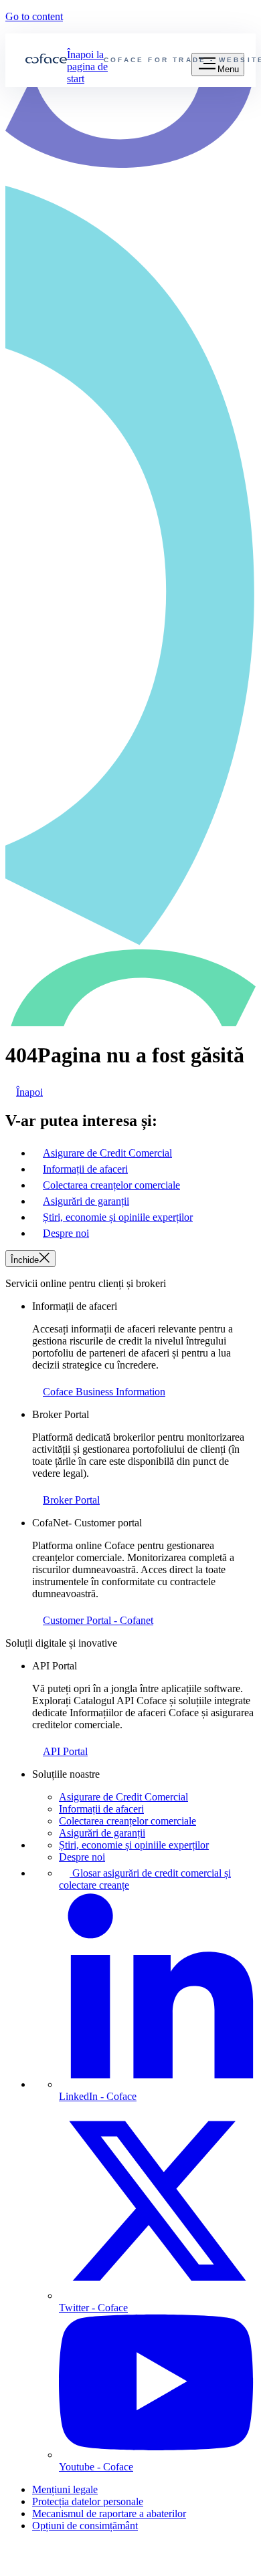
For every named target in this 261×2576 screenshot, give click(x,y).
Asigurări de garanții (102, 1833)
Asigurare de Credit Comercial (123, 1797)
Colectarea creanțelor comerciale (127, 1821)
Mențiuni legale (65, 2489)
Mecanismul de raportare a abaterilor (109, 2513)
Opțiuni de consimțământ (85, 2526)
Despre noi (82, 1857)
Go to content (34, 16)
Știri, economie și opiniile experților (134, 1845)
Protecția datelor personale (88, 2501)
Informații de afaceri (101, 1809)
